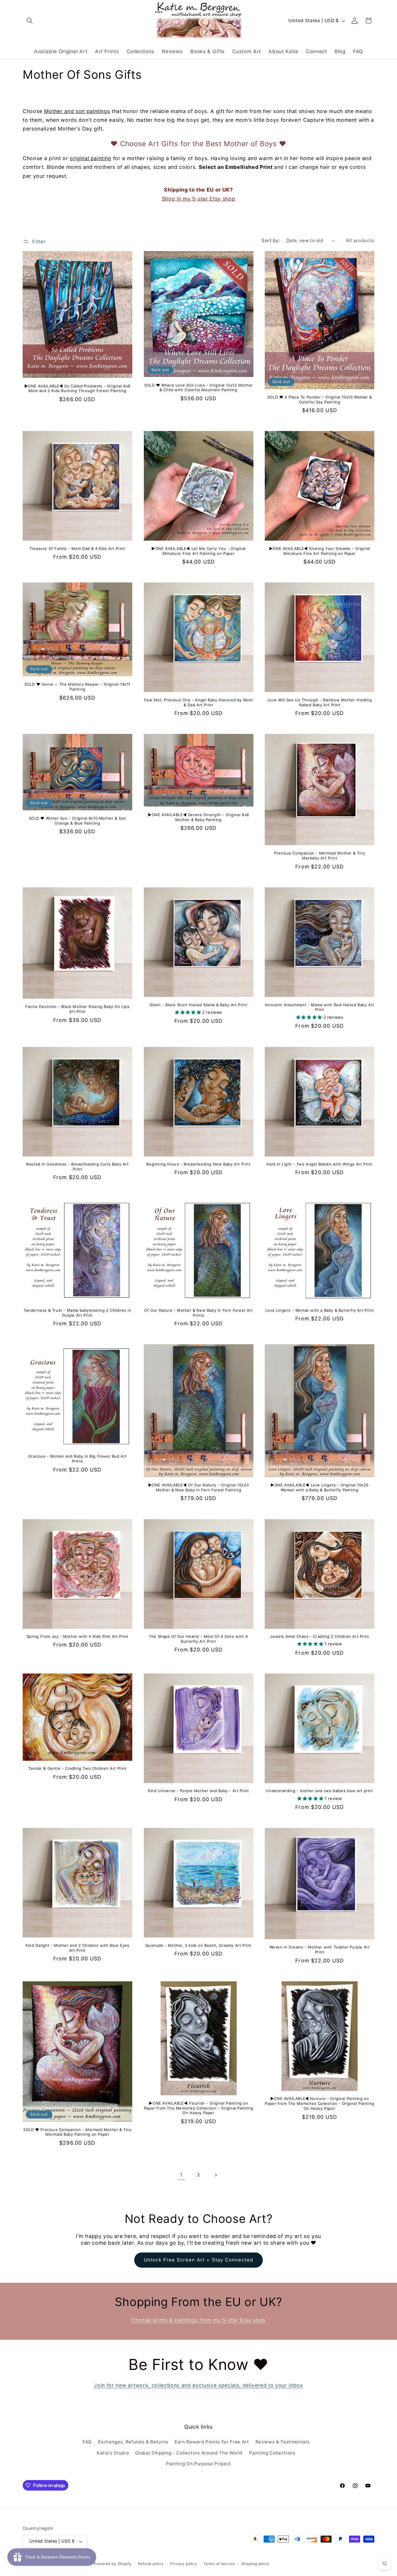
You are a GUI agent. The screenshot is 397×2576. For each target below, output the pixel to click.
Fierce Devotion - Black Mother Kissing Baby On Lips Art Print (77, 1009)
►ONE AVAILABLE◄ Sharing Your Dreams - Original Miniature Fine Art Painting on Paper (320, 551)
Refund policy (151, 2564)
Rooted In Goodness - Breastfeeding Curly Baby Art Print (77, 1167)
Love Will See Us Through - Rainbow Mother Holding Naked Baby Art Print (320, 702)
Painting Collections (272, 2453)
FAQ (87, 2442)
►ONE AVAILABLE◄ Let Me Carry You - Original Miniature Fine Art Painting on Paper (199, 551)
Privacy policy (184, 2564)
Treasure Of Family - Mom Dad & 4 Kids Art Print (77, 548)
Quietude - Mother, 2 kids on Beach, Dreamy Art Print (199, 1945)
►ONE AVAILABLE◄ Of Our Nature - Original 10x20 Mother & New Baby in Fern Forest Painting (199, 1487)
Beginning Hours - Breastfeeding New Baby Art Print (198, 1164)
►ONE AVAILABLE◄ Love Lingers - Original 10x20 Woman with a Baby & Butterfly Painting (320, 1487)
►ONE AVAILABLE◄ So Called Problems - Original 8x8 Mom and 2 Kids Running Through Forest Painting (77, 388)
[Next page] (216, 2175)
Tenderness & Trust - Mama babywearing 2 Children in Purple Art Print (77, 1313)
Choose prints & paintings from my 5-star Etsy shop (199, 2320)
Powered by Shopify (113, 2564)
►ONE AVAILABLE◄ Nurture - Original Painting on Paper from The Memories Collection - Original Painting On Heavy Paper (319, 2103)
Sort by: (271, 241)
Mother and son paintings (77, 111)
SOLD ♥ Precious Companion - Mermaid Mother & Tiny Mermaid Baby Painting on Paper (77, 2132)
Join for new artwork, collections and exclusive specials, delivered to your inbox (198, 2385)
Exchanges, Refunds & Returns (133, 2442)
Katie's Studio (113, 2453)
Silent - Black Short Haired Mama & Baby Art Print (199, 1005)
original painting (91, 158)
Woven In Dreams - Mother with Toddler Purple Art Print (320, 1950)
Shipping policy (255, 2564)
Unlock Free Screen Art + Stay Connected (199, 2260)
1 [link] (181, 2175)
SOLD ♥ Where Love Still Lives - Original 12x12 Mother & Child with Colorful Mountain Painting (199, 388)
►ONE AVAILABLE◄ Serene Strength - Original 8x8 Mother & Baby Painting (199, 817)
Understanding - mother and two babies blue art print (319, 1791)
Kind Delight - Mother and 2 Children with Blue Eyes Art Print (77, 1948)
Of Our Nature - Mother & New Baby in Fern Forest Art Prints (198, 1313)
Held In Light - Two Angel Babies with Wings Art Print (320, 1164)
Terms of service (219, 2564)
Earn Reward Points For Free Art (212, 2442)
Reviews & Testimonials (283, 2442)
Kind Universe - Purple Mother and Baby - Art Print (199, 1791)
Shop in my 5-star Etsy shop (199, 199)
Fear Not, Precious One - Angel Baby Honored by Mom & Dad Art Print (198, 702)
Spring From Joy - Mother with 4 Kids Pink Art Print (78, 1636)
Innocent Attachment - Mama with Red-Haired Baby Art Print (320, 1007)
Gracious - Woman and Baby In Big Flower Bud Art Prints (77, 1459)
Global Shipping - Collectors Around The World (189, 2453)
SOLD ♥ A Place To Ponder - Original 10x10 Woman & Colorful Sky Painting (320, 399)
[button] (30, 21)
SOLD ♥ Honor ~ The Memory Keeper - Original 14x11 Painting (77, 687)
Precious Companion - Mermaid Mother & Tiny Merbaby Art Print (320, 856)
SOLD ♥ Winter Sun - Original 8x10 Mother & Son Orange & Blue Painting (78, 821)
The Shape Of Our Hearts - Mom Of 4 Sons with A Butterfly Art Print (199, 1639)
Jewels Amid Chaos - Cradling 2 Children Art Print (319, 1636)
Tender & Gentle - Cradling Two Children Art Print (77, 1768)
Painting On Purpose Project (199, 2464)
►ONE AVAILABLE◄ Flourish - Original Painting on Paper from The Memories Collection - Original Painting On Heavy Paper (199, 2108)
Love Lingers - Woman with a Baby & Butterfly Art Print (320, 1310)
